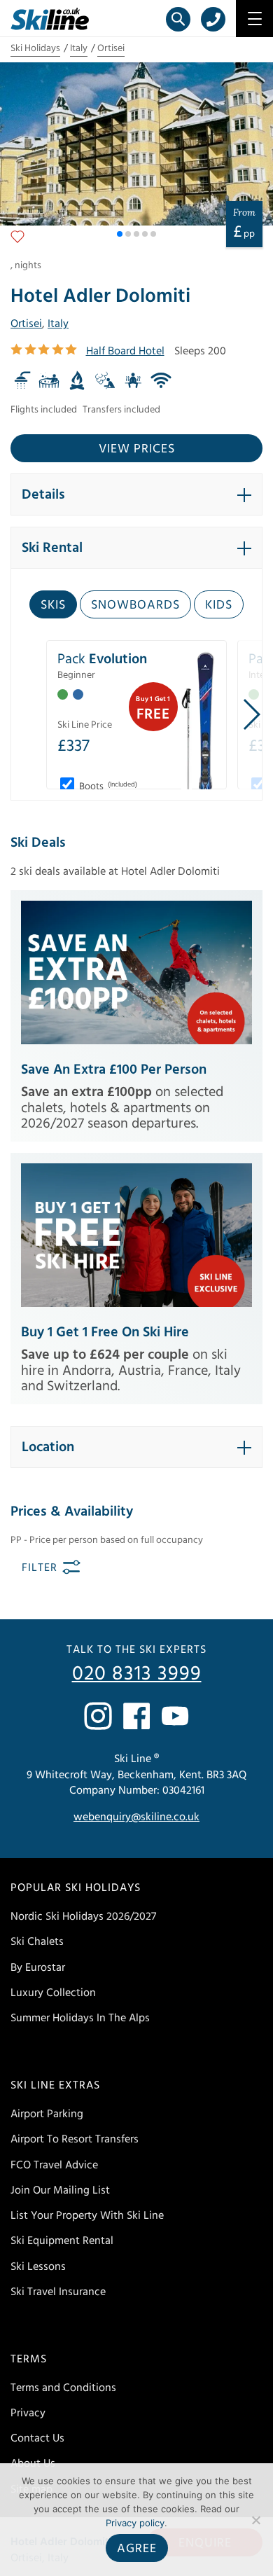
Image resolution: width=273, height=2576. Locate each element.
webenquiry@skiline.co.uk (136, 1817)
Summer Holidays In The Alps (80, 2018)
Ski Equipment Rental (62, 2241)
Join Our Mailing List (60, 2190)
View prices (137, 449)
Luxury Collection (53, 1993)
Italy (79, 48)
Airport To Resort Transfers (75, 2139)
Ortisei (111, 48)
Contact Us (37, 2438)
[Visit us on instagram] (98, 1716)
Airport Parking (47, 2114)
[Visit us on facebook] (136, 1716)
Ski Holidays (35, 48)
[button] (120, 234)
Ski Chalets (37, 1941)
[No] (255, 2520)
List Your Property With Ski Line (87, 2215)
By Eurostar (38, 1967)
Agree (137, 2548)
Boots (107, 787)
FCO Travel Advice (54, 2165)
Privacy (28, 2413)
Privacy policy (135, 2523)
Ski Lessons (38, 2266)
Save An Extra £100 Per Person (114, 1069)
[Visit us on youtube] (175, 1716)
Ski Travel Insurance (58, 2292)
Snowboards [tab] (135, 605)
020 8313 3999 (137, 1674)
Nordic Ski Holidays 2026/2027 (83, 1916)
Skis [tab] (53, 605)
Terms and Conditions (63, 2388)
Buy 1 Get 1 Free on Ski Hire (105, 1332)
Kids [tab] (219, 605)
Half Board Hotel (125, 351)
